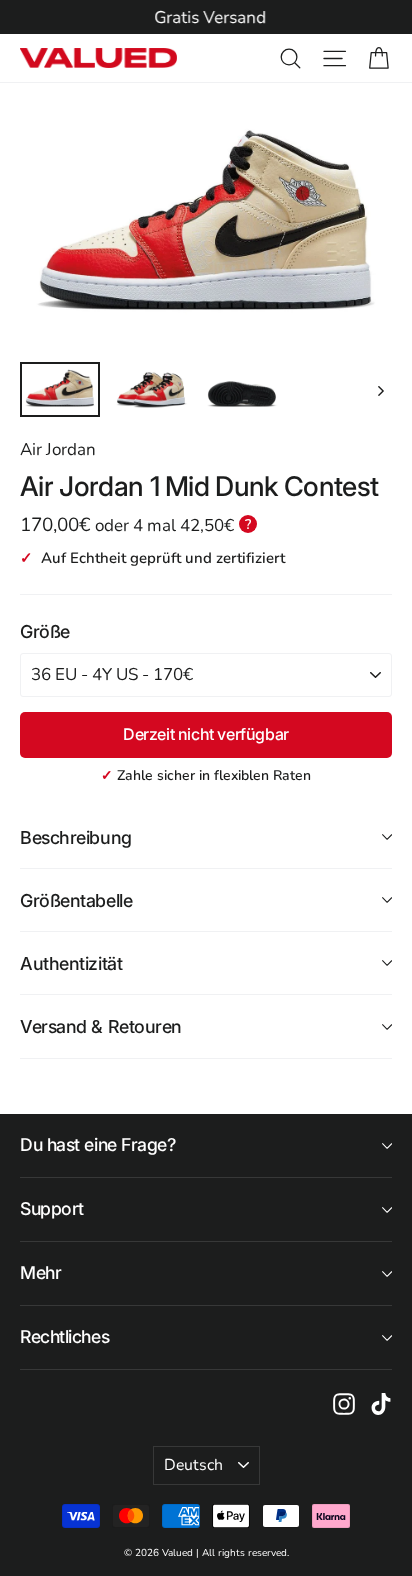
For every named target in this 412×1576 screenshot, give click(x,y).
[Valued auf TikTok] (381, 1403)
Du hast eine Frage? (98, 1144)
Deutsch (193, 1465)
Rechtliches (64, 1336)
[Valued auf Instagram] (344, 1403)
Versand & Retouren (101, 1026)
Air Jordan (58, 449)
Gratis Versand (206, 17)
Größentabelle (76, 900)
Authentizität (71, 963)
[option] (206, 18)
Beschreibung (76, 837)
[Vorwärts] (379, 389)
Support (52, 1208)
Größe (45, 631)
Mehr (40, 1272)
